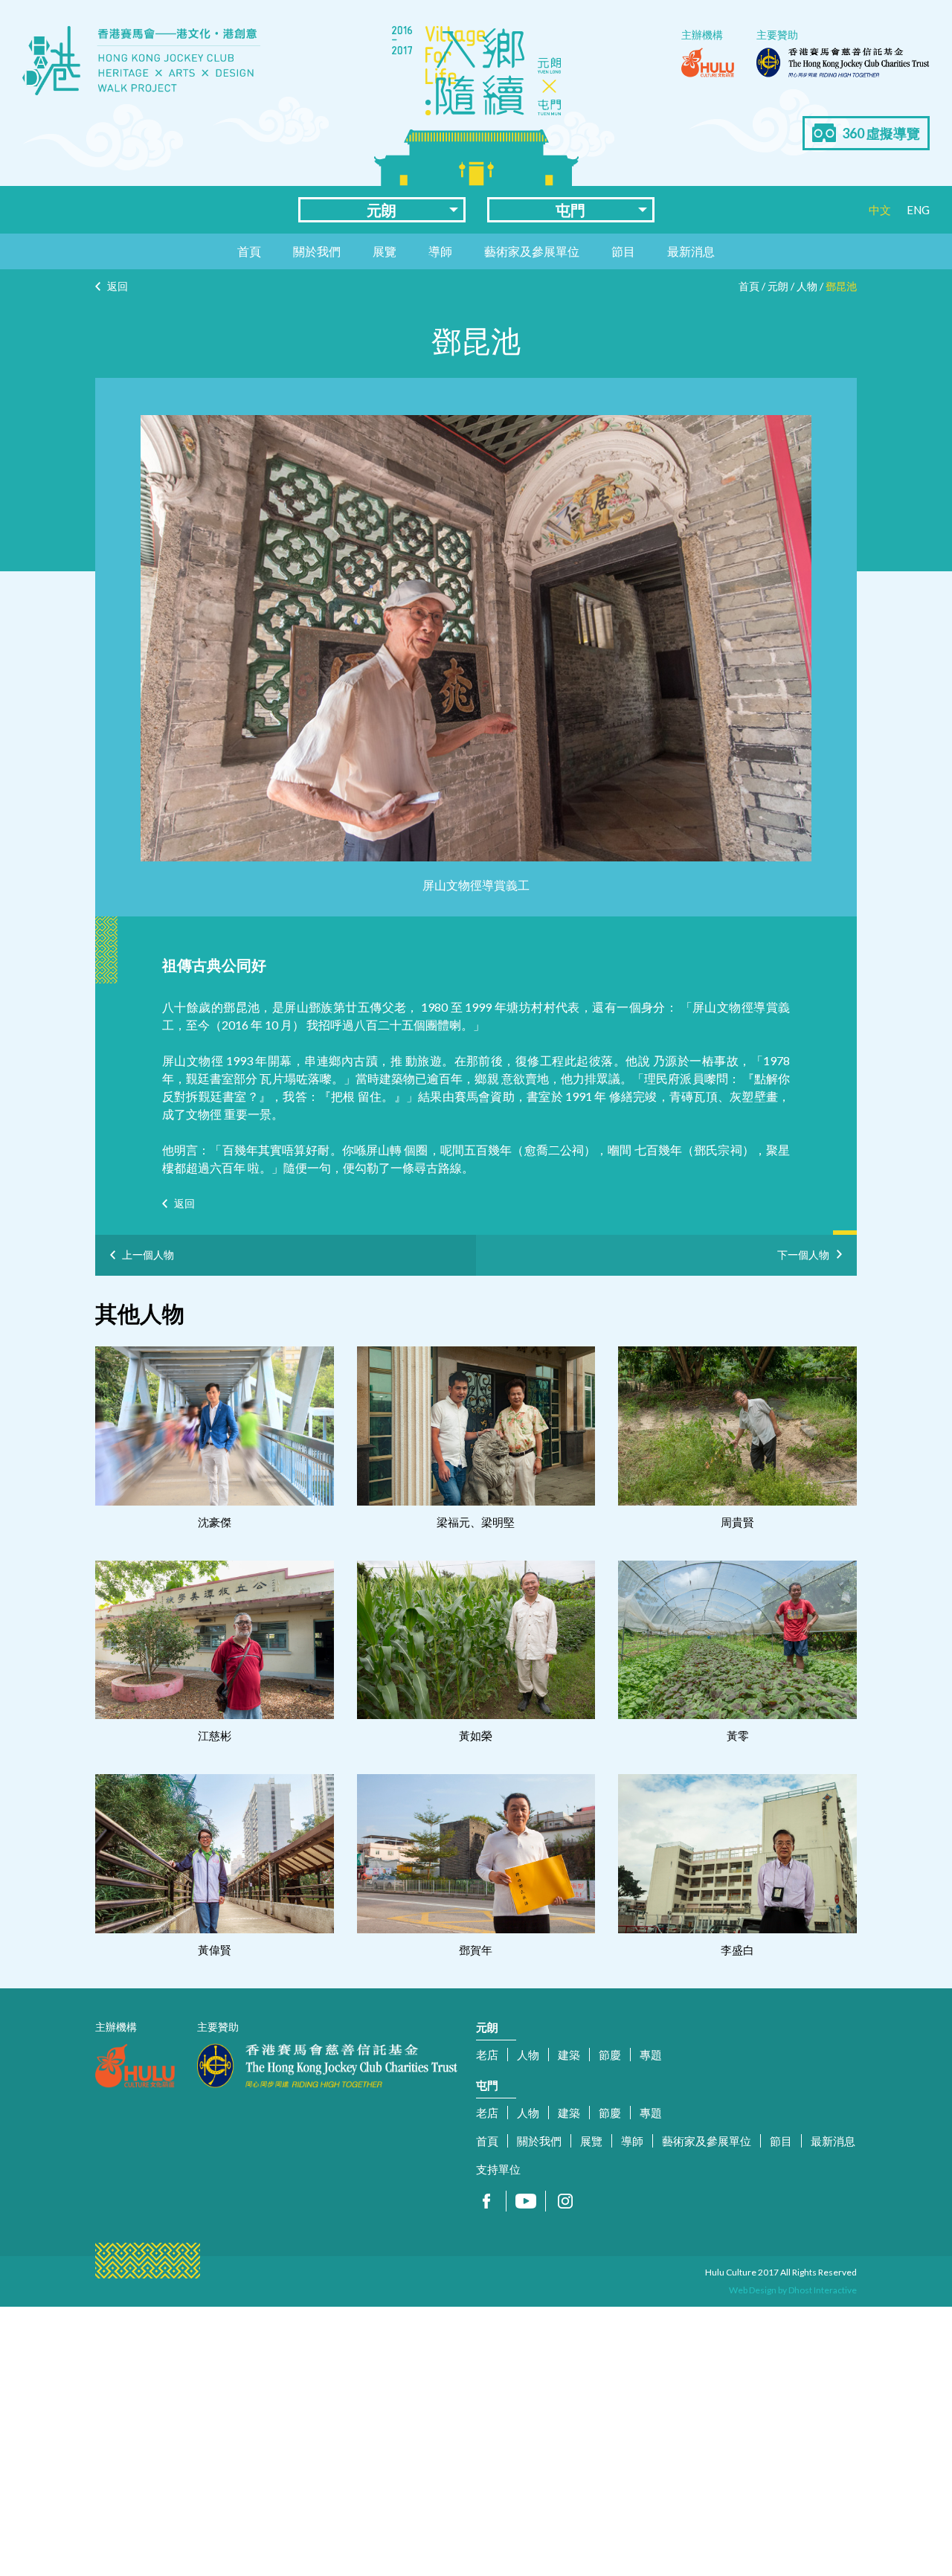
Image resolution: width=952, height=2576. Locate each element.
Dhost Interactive (823, 2290)
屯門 (570, 210)
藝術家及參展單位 (532, 251)
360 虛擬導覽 (881, 133)
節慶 (610, 2055)
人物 (807, 286)
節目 (623, 251)
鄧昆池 (841, 286)
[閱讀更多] (215, 1426)
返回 (118, 286)
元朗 (382, 210)
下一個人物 (803, 1252)
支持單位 (498, 2169)
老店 (487, 2055)
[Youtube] (526, 2201)
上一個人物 (148, 1255)
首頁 (249, 251)
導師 (440, 251)
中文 (880, 210)
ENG (918, 210)
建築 (569, 2055)
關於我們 (317, 251)
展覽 (385, 251)
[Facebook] (486, 2201)
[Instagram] (565, 2201)
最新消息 (691, 251)
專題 (651, 2055)
